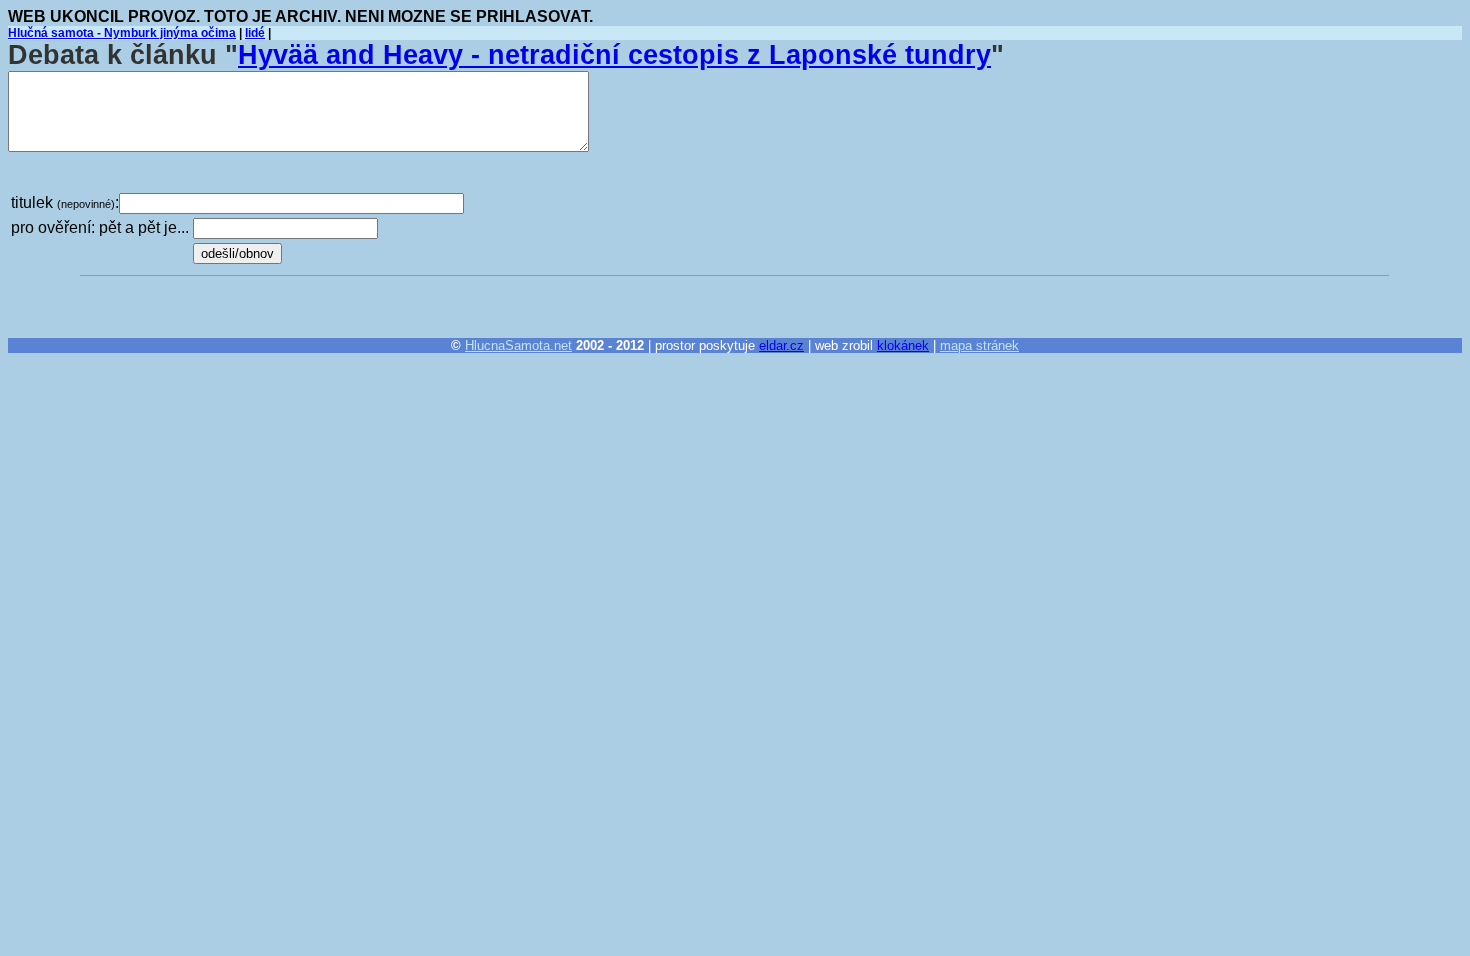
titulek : (65, 202)
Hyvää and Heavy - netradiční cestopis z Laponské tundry (614, 55)
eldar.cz (781, 345)
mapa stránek (979, 345)
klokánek (903, 345)
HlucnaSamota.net (518, 345)
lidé (255, 33)
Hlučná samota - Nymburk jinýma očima (122, 33)
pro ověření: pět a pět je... (100, 227)
